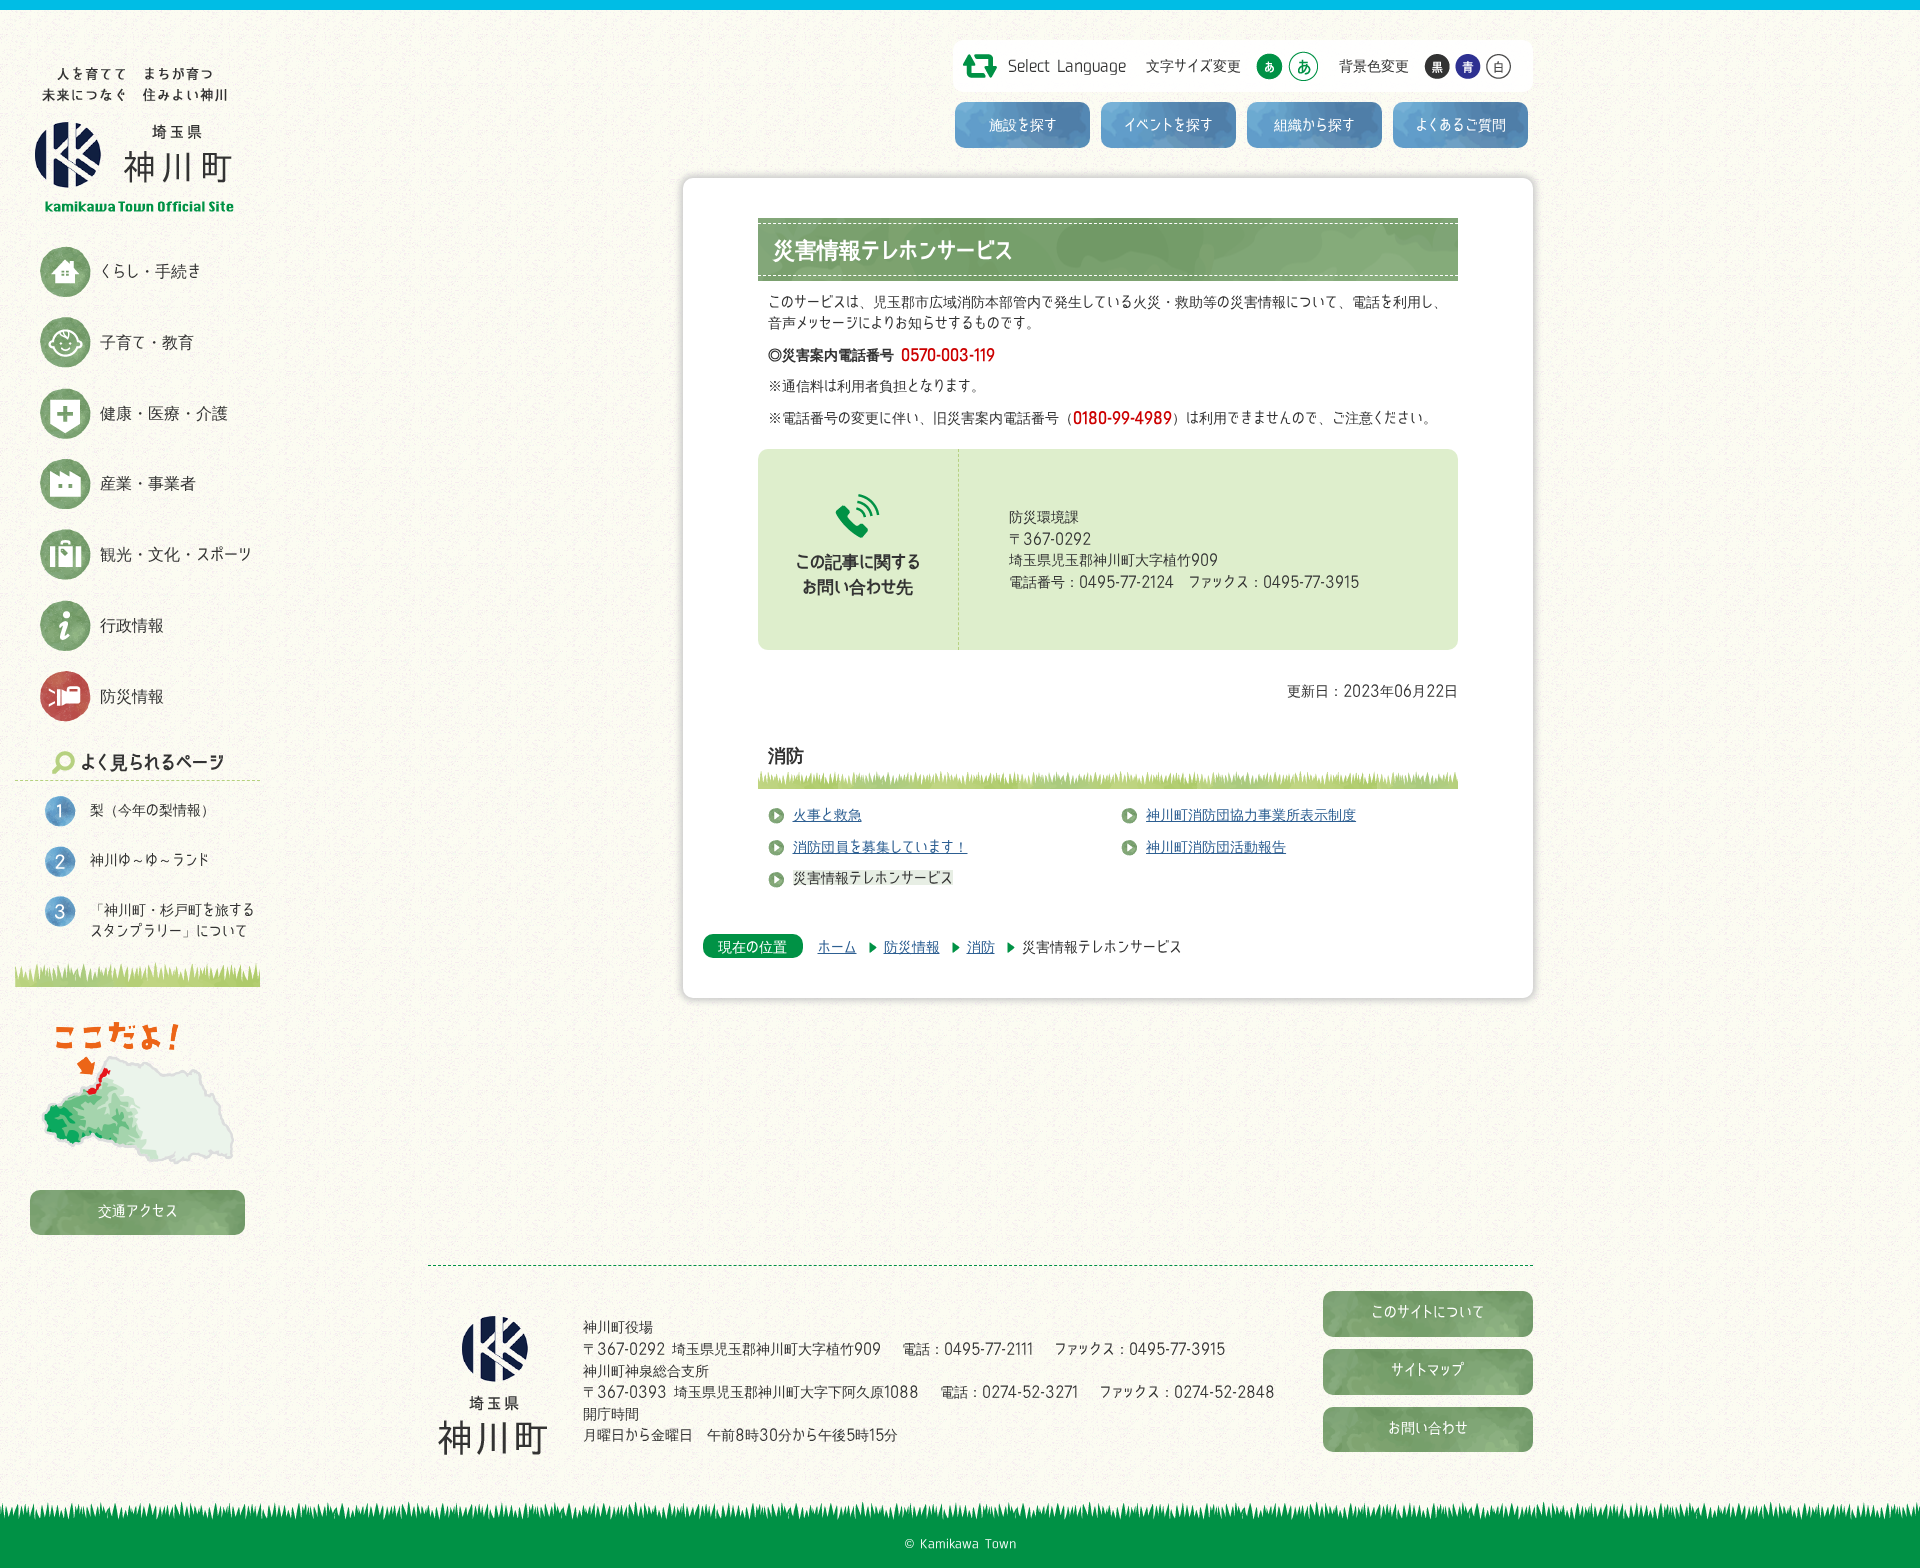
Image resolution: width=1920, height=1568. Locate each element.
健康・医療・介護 (164, 413)
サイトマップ (1428, 1369)
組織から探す (1314, 124)
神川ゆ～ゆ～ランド (149, 859)
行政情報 (132, 625)
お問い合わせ (1428, 1427)
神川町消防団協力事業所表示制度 (1251, 814)
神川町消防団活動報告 (1216, 846)
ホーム (837, 946)
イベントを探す (1168, 124)
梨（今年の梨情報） (152, 809)
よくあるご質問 (1461, 124)
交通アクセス (138, 1210)
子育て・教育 (147, 342)
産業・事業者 (148, 483)
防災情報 (132, 696)
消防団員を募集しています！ (880, 846)
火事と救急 (827, 814)
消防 (786, 755)
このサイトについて (1428, 1311)
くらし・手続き (150, 271)
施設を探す (1023, 124)
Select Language (1067, 65)
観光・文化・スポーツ (176, 554)
